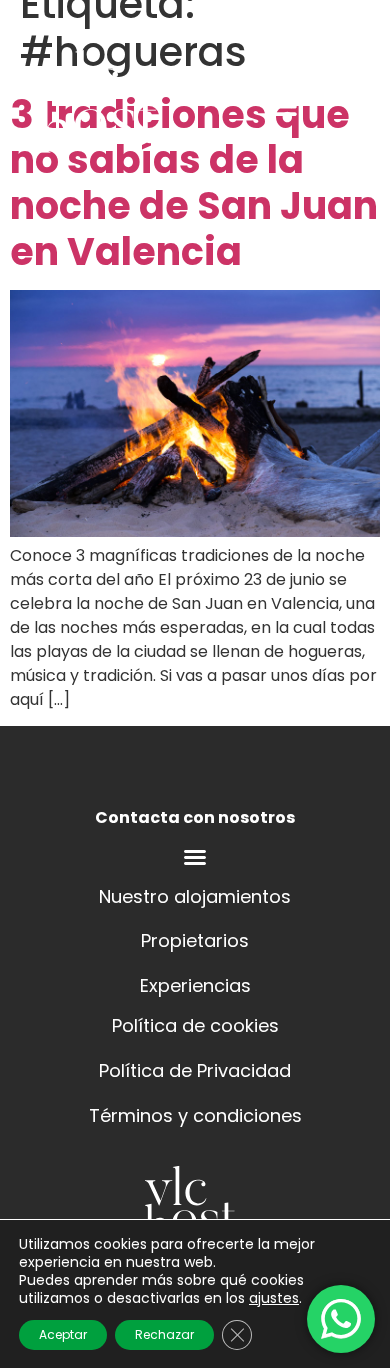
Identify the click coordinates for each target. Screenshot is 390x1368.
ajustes (274, 1298)
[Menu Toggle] (195, 857)
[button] (282, 105)
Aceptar (63, 1334)
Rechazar (164, 1334)
